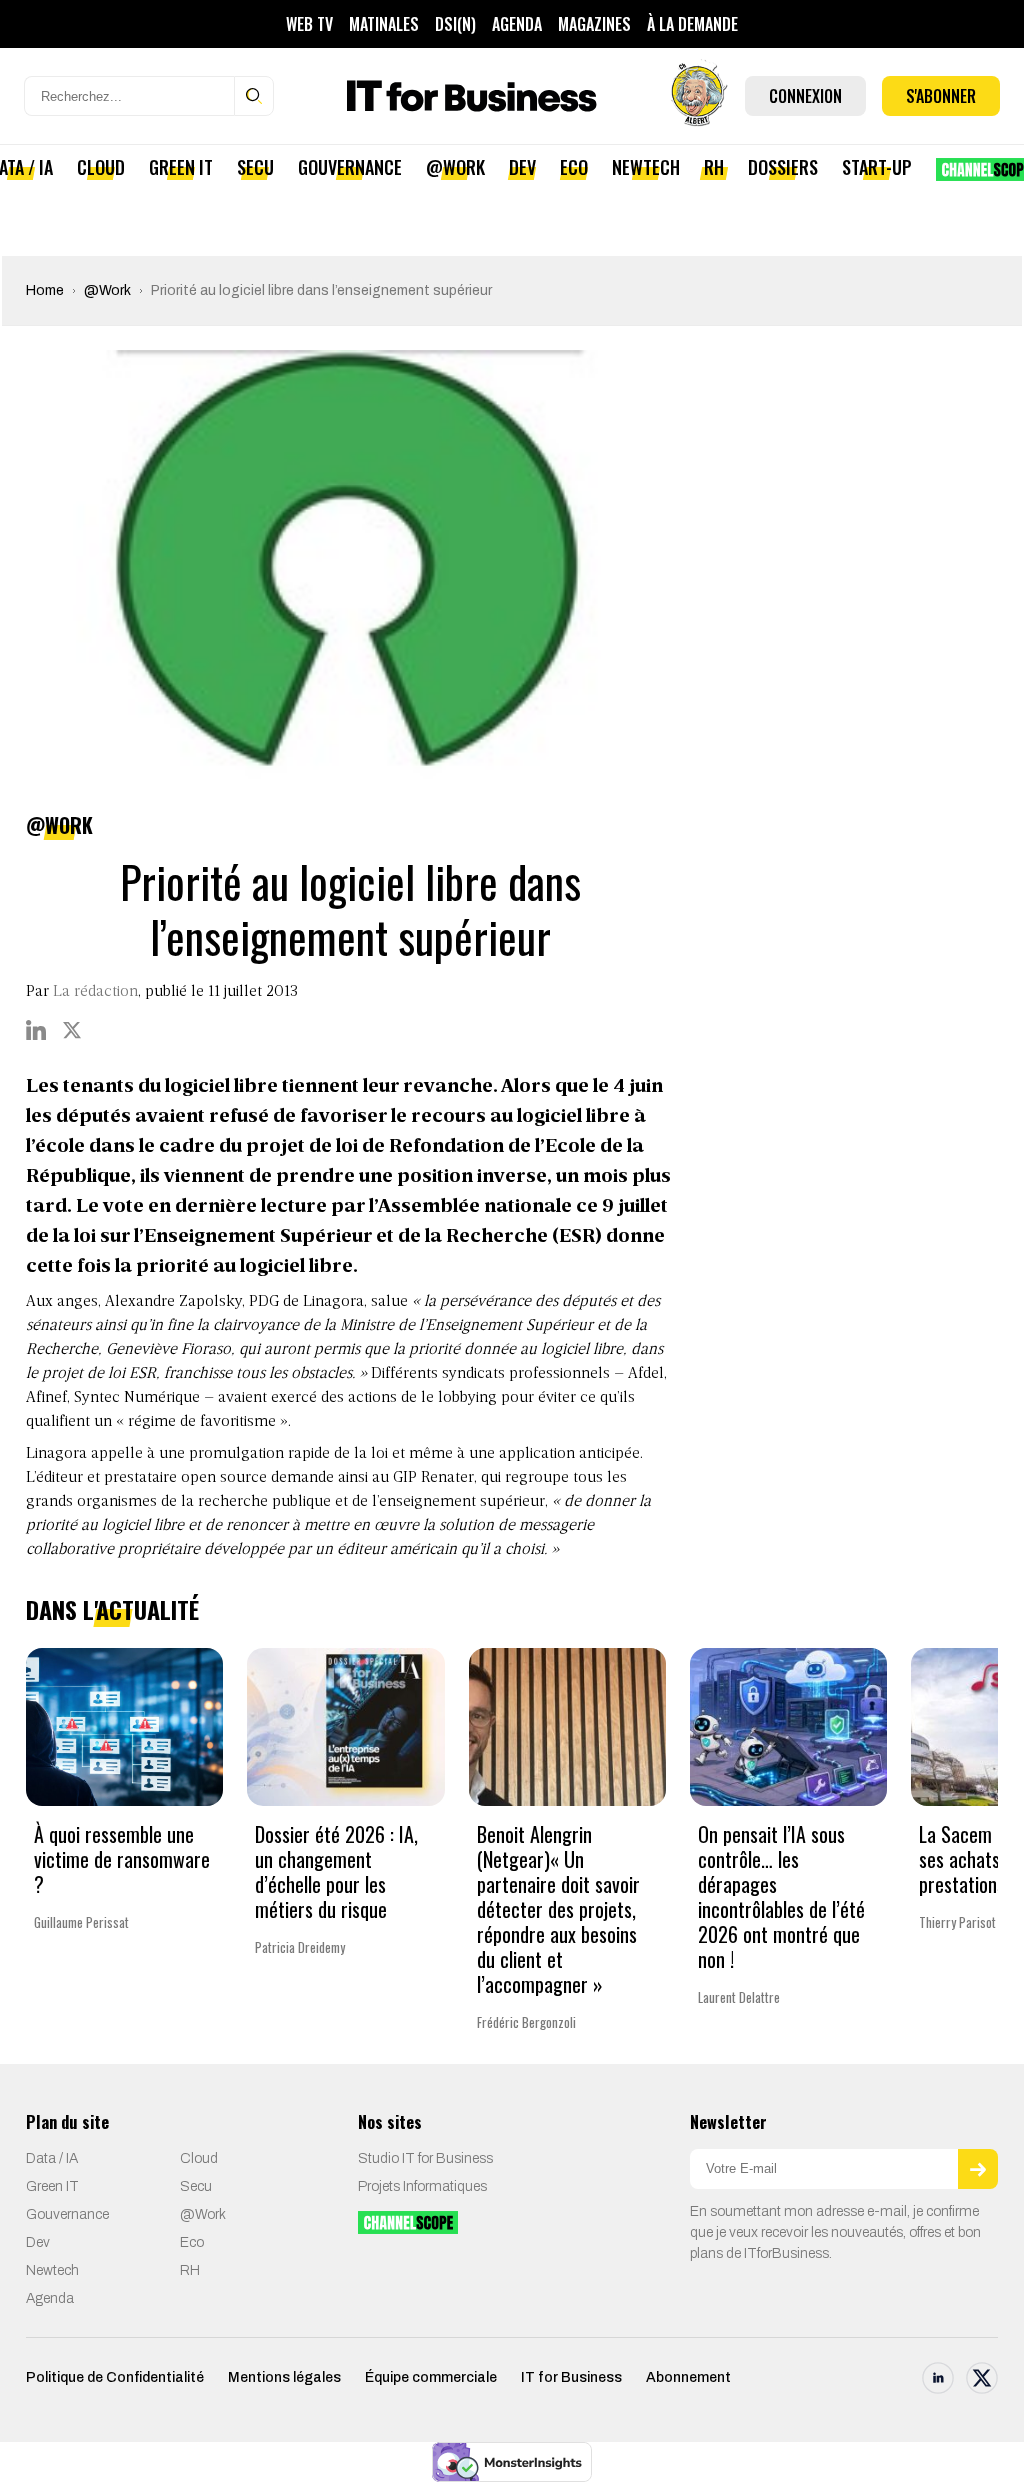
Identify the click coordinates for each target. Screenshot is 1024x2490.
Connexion (805, 96)
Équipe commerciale (431, 2377)
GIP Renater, (435, 1478)
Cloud (101, 167)
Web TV (309, 24)
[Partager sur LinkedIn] (36, 1030)
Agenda (517, 24)
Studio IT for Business (425, 2158)
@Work (455, 167)
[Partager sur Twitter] (72, 1030)
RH (714, 167)
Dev (522, 167)
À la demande (692, 24)
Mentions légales (284, 2377)
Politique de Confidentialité (115, 2377)
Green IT (181, 167)
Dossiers (783, 167)
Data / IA (52, 2158)
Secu (255, 167)
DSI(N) (455, 24)
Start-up (877, 167)
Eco (574, 167)
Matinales (384, 24)
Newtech (646, 167)
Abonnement (688, 2377)
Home (45, 290)
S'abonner (941, 96)
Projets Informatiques (422, 2186)
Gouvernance (350, 167)
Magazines (594, 24)
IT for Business (571, 2377)
